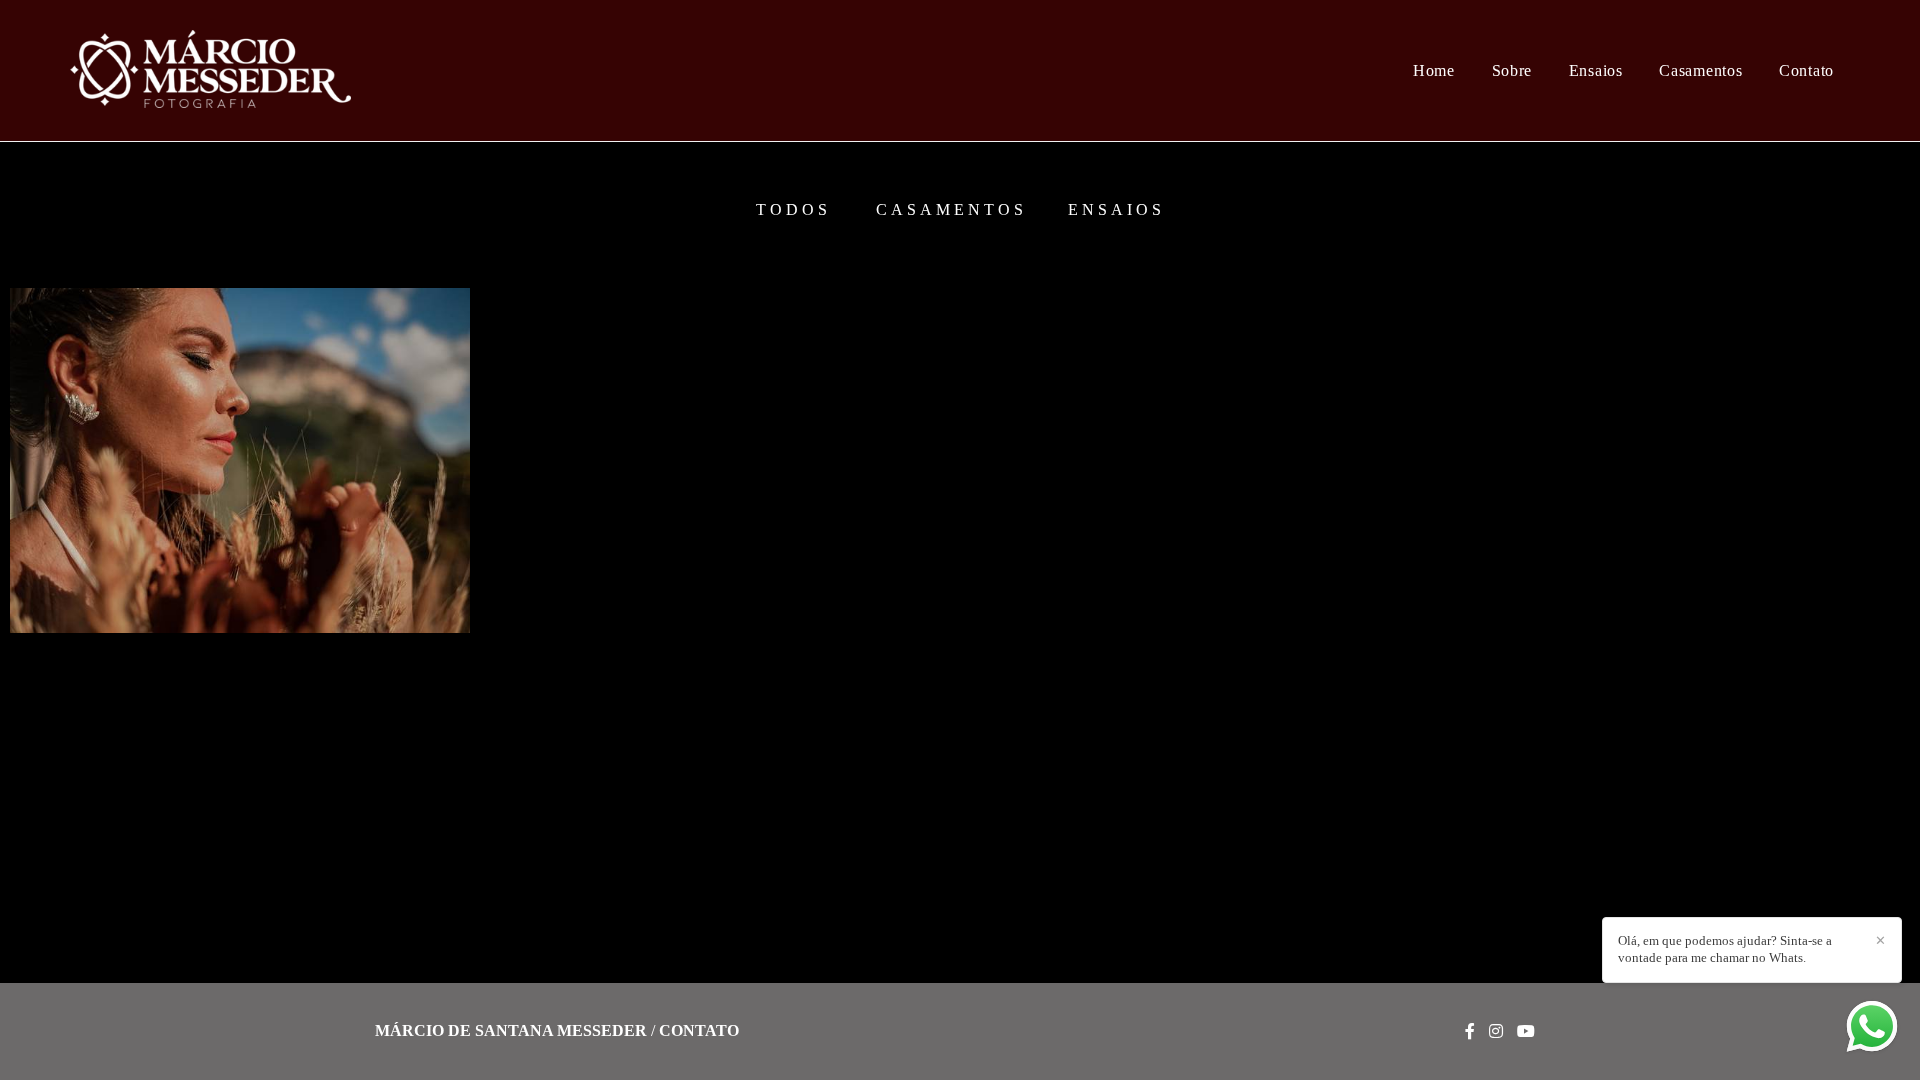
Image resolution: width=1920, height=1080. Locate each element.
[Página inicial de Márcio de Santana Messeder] (223, 70)
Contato (1806, 70)
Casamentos (1700, 70)
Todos (793, 210)
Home (1434, 70)
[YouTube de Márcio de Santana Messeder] (1526, 1031)
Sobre (1512, 70)
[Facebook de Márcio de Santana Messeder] (1470, 1031)
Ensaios (1596, 70)
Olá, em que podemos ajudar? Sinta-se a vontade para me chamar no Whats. (1725, 949)
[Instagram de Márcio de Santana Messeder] (1496, 1031)
